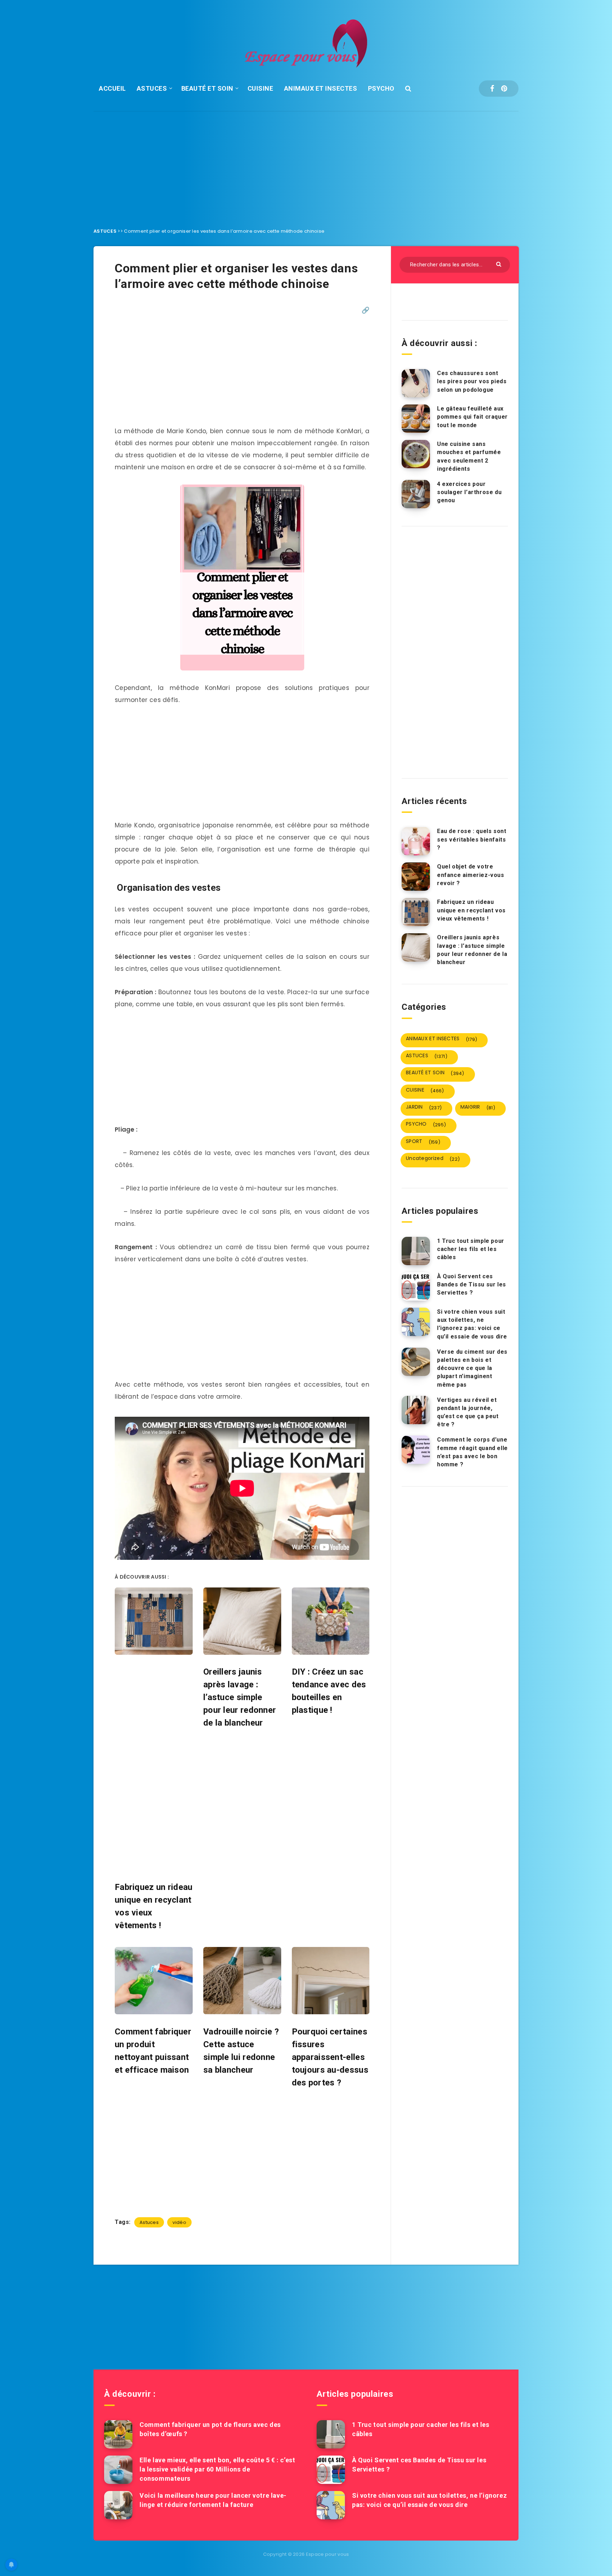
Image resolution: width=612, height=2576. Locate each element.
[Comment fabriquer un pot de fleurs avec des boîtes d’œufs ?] (118, 2434)
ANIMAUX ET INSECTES (321, 88)
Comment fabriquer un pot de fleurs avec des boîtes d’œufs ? (210, 2429)
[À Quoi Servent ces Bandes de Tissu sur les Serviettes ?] (416, 1286)
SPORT (423, 1142)
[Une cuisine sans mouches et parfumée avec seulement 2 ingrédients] (416, 454)
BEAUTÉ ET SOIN (207, 88)
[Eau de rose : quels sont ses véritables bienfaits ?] (416, 841)
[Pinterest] (504, 89)
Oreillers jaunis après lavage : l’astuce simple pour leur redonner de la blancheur (472, 950)
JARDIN (424, 1107)
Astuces (149, 2222)
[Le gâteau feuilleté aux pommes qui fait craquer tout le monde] (416, 419)
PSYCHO (381, 88)
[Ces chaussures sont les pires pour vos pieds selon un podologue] (416, 383)
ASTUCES (152, 88)
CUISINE (260, 88)
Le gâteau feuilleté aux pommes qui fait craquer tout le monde (472, 417)
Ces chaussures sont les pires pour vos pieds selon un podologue (472, 381)
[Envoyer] (500, 264)
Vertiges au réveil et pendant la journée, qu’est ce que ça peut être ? (468, 1412)
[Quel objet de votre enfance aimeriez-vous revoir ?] (416, 877)
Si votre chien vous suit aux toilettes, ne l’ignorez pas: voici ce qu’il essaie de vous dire (472, 1324)
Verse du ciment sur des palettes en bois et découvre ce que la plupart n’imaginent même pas (472, 1368)
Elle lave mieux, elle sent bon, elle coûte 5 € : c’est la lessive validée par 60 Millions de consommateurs (217, 2469)
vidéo (179, 2222)
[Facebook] (492, 89)
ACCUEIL (112, 88)
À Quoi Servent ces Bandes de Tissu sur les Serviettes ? (472, 1284)
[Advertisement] (306, 164)
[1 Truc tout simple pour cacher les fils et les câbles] (416, 1251)
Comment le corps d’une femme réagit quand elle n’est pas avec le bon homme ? (472, 1452)
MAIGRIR (478, 1107)
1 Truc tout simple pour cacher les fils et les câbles (471, 1249)
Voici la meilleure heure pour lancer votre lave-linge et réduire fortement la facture (213, 2500)
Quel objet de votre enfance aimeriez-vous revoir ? (471, 875)
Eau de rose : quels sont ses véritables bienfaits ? (472, 839)
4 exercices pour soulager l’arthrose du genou (469, 492)
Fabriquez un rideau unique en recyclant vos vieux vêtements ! (471, 910)
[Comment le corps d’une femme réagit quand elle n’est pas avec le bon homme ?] (416, 1450)
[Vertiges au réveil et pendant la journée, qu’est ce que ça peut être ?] (416, 1410)
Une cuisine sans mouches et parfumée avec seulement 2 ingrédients (469, 456)
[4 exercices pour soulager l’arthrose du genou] (416, 494)
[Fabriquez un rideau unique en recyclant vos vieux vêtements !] (416, 912)
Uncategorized (433, 1159)
